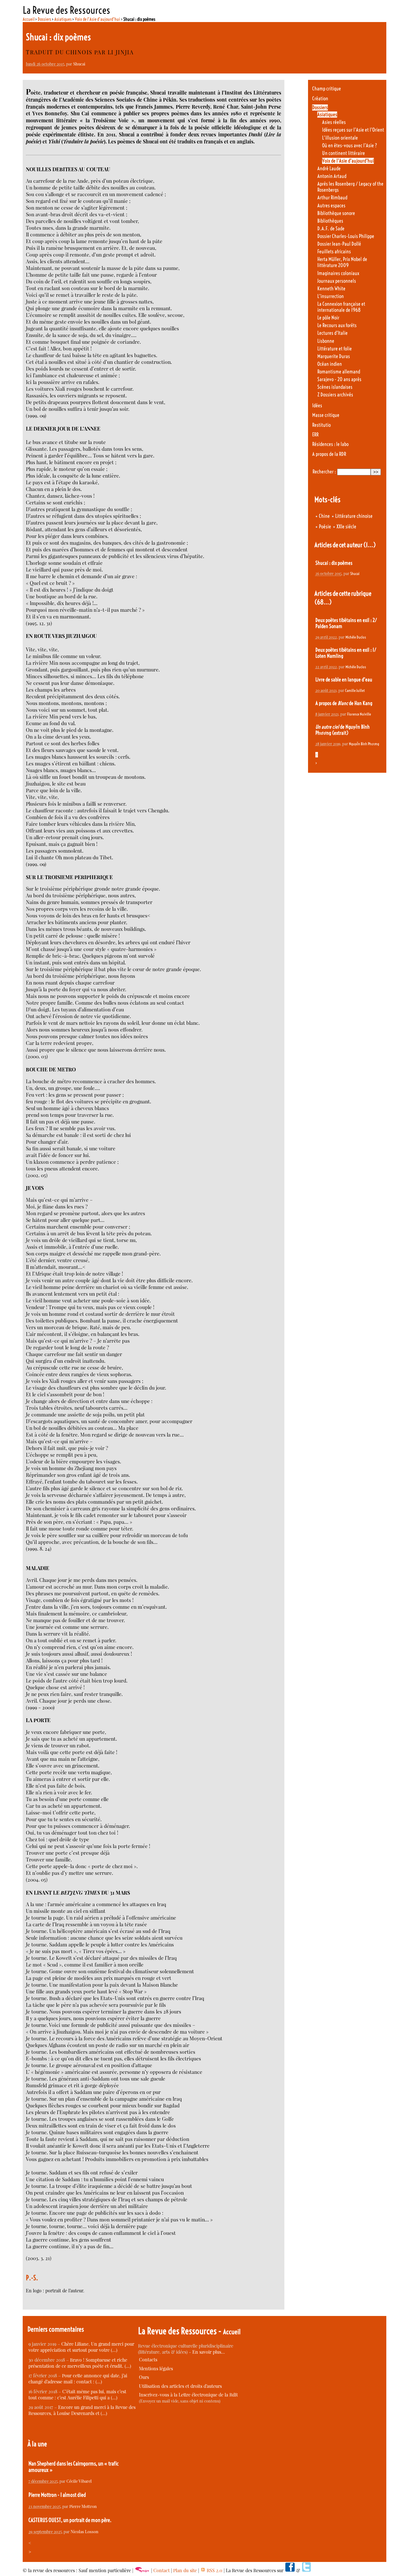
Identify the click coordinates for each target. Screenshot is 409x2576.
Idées (317, 406)
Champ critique (327, 89)
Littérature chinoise (354, 516)
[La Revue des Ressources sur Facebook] (290, 2570)
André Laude (329, 169)
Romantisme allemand (339, 372)
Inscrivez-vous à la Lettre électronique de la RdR (188, 2395)
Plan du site (185, 2570)
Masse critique (326, 415)
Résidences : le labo (330, 444)
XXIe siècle (346, 527)
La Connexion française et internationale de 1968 (341, 307)
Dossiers (44, 19)
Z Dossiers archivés (335, 395)
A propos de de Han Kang (344, 703)
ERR (315, 435)
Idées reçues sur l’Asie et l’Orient (353, 130)
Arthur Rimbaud (332, 198)
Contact (162, 2570)
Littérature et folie (335, 349)
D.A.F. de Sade (331, 229)
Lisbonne (326, 341)
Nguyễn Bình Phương (364, 744)
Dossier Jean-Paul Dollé (339, 244)
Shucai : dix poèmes (334, 563)
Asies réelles (334, 122)
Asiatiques (63, 19)
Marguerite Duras (334, 356)
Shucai (79, 64)
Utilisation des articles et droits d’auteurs (180, 2386)
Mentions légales (156, 2369)
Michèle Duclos (356, 637)
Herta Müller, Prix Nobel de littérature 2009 (342, 262)
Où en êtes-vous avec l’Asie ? (350, 146)
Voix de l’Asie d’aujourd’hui (97, 19)
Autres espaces (331, 206)
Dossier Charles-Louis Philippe (346, 236)
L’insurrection (331, 296)
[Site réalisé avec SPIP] (142, 2570)
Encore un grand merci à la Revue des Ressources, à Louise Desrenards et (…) (82, 2410)
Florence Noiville (359, 714)
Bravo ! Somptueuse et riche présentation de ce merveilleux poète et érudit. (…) (80, 2363)
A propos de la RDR (329, 454)
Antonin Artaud (332, 176)
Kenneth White (331, 289)
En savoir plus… (209, 2352)
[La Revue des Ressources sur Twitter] (306, 2570)
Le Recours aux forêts (337, 325)
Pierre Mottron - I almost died (57, 2495)
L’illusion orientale (340, 138)
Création (320, 99)
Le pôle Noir (328, 318)
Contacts (148, 2360)
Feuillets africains (334, 252)
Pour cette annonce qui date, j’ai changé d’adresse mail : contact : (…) (78, 2379)
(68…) (323, 602)
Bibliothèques (330, 221)
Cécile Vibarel (79, 2481)
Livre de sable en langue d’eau (344, 680)
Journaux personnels (337, 281)
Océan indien (330, 364)
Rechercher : (324, 472)
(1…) (370, 545)
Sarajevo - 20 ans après (339, 379)
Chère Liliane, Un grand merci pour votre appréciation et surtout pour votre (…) (81, 2347)
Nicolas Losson (85, 2531)
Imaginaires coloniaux (338, 273)
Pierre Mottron (83, 2506)
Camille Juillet (355, 690)
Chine (324, 516)
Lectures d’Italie (332, 333)
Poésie (325, 527)
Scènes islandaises (335, 387)
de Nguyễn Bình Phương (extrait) (343, 730)
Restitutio (321, 425)
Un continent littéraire (343, 153)
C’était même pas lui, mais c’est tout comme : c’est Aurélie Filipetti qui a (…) (77, 2395)
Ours (144, 2377)
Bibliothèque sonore (336, 213)
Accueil (29, 19)
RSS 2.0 (214, 2570)
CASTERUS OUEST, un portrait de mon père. (70, 2520)
